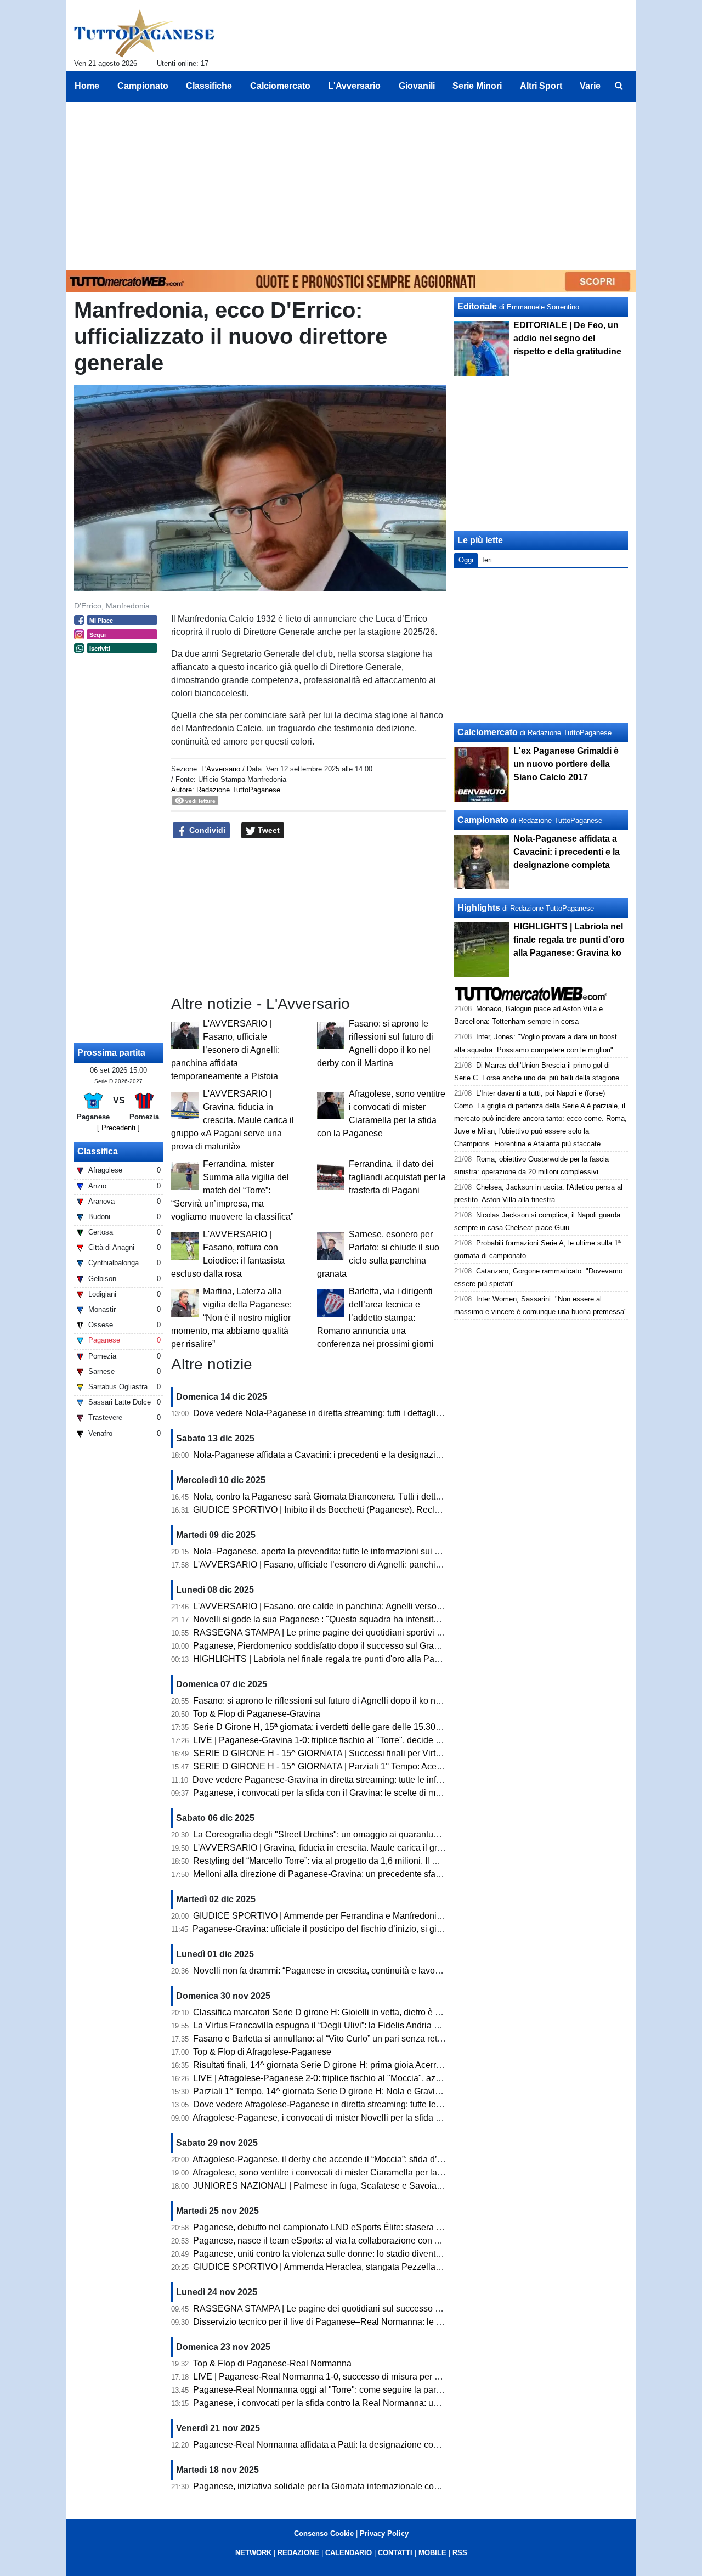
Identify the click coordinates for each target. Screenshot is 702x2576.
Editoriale (477, 306)
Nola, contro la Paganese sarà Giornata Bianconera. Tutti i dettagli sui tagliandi (346, 1496)
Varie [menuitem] (590, 86)
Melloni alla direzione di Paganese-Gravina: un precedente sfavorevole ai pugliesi (352, 1874)
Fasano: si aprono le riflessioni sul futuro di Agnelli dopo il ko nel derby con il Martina (357, 1701)
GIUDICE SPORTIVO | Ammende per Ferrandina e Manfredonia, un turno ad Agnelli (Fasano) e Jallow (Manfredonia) (420, 1916)
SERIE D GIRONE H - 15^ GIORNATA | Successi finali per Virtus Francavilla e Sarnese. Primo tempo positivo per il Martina (432, 1753)
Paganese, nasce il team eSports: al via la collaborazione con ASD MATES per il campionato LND (384, 2240)
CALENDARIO (349, 2553)
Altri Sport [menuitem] (541, 86)
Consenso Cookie (324, 2533)
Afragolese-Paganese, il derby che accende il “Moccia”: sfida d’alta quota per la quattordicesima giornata (395, 2159)
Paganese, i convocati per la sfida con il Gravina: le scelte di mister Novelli (337, 1793)
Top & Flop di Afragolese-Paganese (262, 2052)
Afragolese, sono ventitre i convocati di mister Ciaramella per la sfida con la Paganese (359, 2172)
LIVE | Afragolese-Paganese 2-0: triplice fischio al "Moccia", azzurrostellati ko (342, 2078)
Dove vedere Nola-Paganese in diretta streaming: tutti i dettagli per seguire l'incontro (356, 1413)
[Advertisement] (351, 184)
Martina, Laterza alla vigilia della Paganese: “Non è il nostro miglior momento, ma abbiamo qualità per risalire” (231, 1318)
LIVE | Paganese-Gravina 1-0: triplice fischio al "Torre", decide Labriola (330, 1740)
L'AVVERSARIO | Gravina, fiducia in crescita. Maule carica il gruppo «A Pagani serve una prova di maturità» (233, 1120)
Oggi (466, 560)
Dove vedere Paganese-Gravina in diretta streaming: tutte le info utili (325, 1780)
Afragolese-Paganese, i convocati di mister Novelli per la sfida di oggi (327, 2118)
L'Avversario (221, 769)
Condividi (206, 830)
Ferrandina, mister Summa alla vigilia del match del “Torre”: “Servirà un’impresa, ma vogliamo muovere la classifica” (232, 1190)
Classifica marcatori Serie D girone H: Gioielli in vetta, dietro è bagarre (329, 2012)
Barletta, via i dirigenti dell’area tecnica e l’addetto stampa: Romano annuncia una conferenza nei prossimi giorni (375, 1318)
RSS (460, 2553)
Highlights (479, 908)
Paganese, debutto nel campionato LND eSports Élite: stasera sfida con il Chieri (348, 2227)
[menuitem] (619, 86)
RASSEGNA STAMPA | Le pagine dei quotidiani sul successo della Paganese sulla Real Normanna (387, 2309)
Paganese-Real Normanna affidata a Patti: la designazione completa (326, 2445)
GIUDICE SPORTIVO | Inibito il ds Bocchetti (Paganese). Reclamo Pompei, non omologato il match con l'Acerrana (415, 1510)
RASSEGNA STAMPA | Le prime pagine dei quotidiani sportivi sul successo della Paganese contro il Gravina (405, 1633)
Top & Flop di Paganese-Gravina (257, 1714)
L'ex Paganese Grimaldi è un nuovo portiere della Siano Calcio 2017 (566, 764)
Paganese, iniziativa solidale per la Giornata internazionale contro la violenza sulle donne (367, 2486)
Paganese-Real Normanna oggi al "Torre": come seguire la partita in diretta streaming (358, 2390)
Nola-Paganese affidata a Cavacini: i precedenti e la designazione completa (341, 1455)
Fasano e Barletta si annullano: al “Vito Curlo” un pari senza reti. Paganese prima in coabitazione (381, 2039)
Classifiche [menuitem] (209, 86)
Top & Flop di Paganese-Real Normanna (272, 2363)
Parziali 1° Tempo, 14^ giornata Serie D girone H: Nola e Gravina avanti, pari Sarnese (359, 2091)
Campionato (483, 820)
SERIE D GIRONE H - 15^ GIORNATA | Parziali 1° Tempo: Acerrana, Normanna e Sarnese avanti (382, 1766)
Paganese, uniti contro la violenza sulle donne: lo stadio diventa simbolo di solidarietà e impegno (381, 2254)
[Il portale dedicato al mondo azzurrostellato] (145, 33)
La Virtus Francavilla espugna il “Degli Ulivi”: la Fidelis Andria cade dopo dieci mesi (355, 2025)
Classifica (98, 1151)
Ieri (487, 560)
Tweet (268, 830)
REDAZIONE (298, 2553)
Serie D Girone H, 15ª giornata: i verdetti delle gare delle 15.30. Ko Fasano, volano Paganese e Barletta (394, 1727)
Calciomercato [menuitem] (280, 86)
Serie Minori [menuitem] (477, 86)
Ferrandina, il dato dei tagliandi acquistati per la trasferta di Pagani (397, 1177)
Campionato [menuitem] (143, 86)
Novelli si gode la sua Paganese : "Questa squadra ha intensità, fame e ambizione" (354, 1619)
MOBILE (432, 2553)
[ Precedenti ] (118, 1128)
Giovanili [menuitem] (417, 86)
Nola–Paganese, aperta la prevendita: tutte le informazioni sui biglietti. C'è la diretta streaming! (376, 1551)
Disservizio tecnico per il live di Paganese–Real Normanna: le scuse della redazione (357, 2322)
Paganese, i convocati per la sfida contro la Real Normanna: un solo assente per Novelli (364, 2403)
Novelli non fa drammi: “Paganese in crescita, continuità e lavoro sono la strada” (348, 1971)
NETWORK (253, 2553)
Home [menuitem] (87, 86)
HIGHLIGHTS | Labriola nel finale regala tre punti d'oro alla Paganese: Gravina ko (352, 1659)
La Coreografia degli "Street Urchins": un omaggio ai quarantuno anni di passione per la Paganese (384, 1834)
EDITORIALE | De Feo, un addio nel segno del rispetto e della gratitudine (567, 338)
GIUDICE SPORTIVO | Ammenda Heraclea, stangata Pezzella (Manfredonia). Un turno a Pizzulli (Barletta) (399, 2267)
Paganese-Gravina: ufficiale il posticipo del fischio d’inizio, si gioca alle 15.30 (342, 1929)
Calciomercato (488, 732)
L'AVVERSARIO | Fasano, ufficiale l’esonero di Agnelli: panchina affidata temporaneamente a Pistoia (225, 1050)
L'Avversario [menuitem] (354, 86)
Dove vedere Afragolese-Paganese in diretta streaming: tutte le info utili (331, 2104)
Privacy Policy (384, 2533)
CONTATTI (395, 2553)
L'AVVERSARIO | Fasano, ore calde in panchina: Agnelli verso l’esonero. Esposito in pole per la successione (405, 1606)
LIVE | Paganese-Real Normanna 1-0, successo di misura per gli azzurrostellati (347, 2377)
